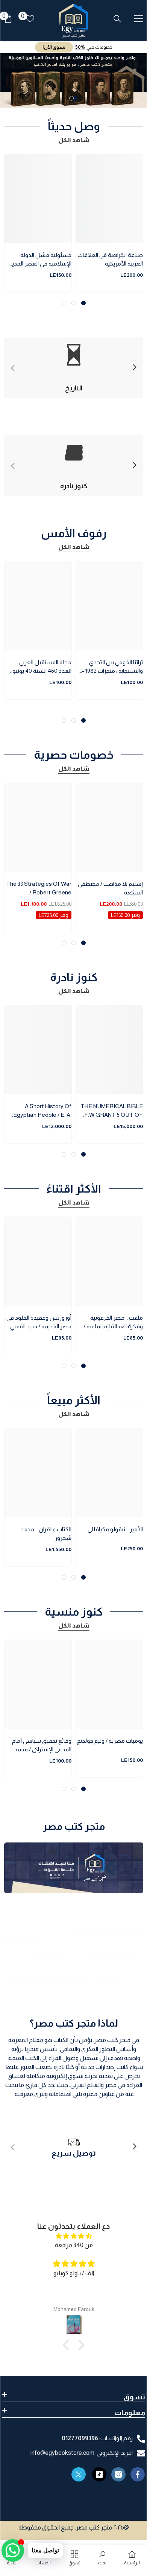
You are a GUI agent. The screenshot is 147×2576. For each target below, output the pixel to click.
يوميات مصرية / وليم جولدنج (110, 1741)
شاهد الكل (74, 140)
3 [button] (64, 303)
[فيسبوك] (138, 2474)
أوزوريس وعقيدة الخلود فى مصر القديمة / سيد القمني (39, 1322)
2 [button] (71, 98)
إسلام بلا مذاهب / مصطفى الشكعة (110, 888)
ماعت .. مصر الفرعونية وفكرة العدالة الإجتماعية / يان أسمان (113, 1323)
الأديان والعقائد (45, 1955)
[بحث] (117, 19)
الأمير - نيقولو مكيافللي (115, 1529)
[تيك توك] (99, 2474)
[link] (74, 2147)
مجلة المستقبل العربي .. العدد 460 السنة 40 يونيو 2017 (42, 667)
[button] (68, 2345)
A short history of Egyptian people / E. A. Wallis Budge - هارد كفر (42, 1111)
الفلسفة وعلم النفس (112, 1955)
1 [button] (75, 98)
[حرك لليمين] (134, 368)
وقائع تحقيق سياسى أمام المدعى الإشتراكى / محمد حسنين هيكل (42, 1746)
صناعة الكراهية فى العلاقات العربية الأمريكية (110, 259)
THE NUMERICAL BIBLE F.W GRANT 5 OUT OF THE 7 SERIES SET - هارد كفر (110, 1111)
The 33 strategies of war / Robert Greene (39, 888)
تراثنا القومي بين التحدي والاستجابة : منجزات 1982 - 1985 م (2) (112, 667)
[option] (74, 80)
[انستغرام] (118, 2474)
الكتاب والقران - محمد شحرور (46, 1533)
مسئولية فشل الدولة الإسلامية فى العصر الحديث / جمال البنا (39, 260)
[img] (74, 2236)
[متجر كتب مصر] (74, 1868)
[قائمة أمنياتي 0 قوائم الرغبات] (30, 19)
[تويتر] (79, 2474)
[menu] (139, 19)
